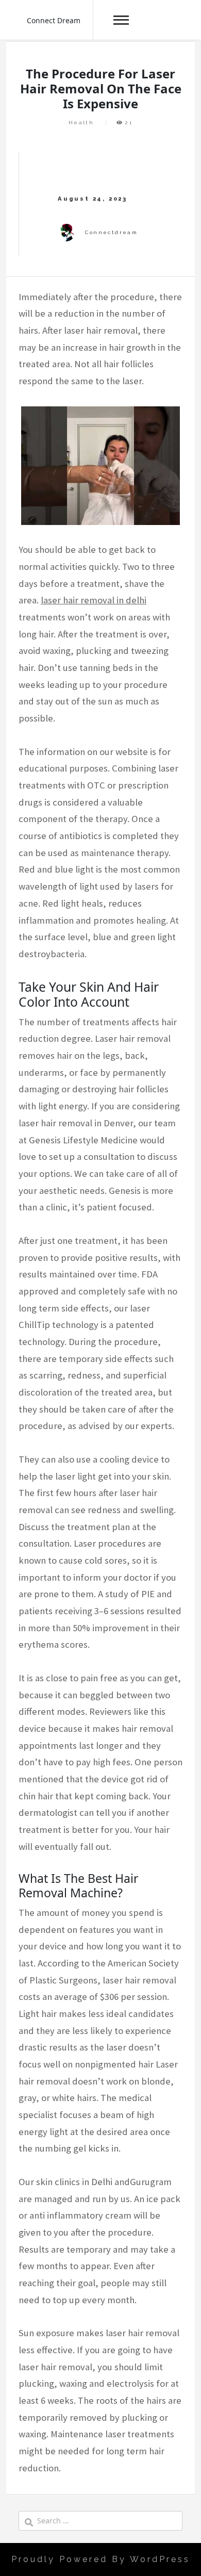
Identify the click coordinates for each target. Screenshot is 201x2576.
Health (81, 122)
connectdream (111, 232)
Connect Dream (54, 20)
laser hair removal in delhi (94, 600)
